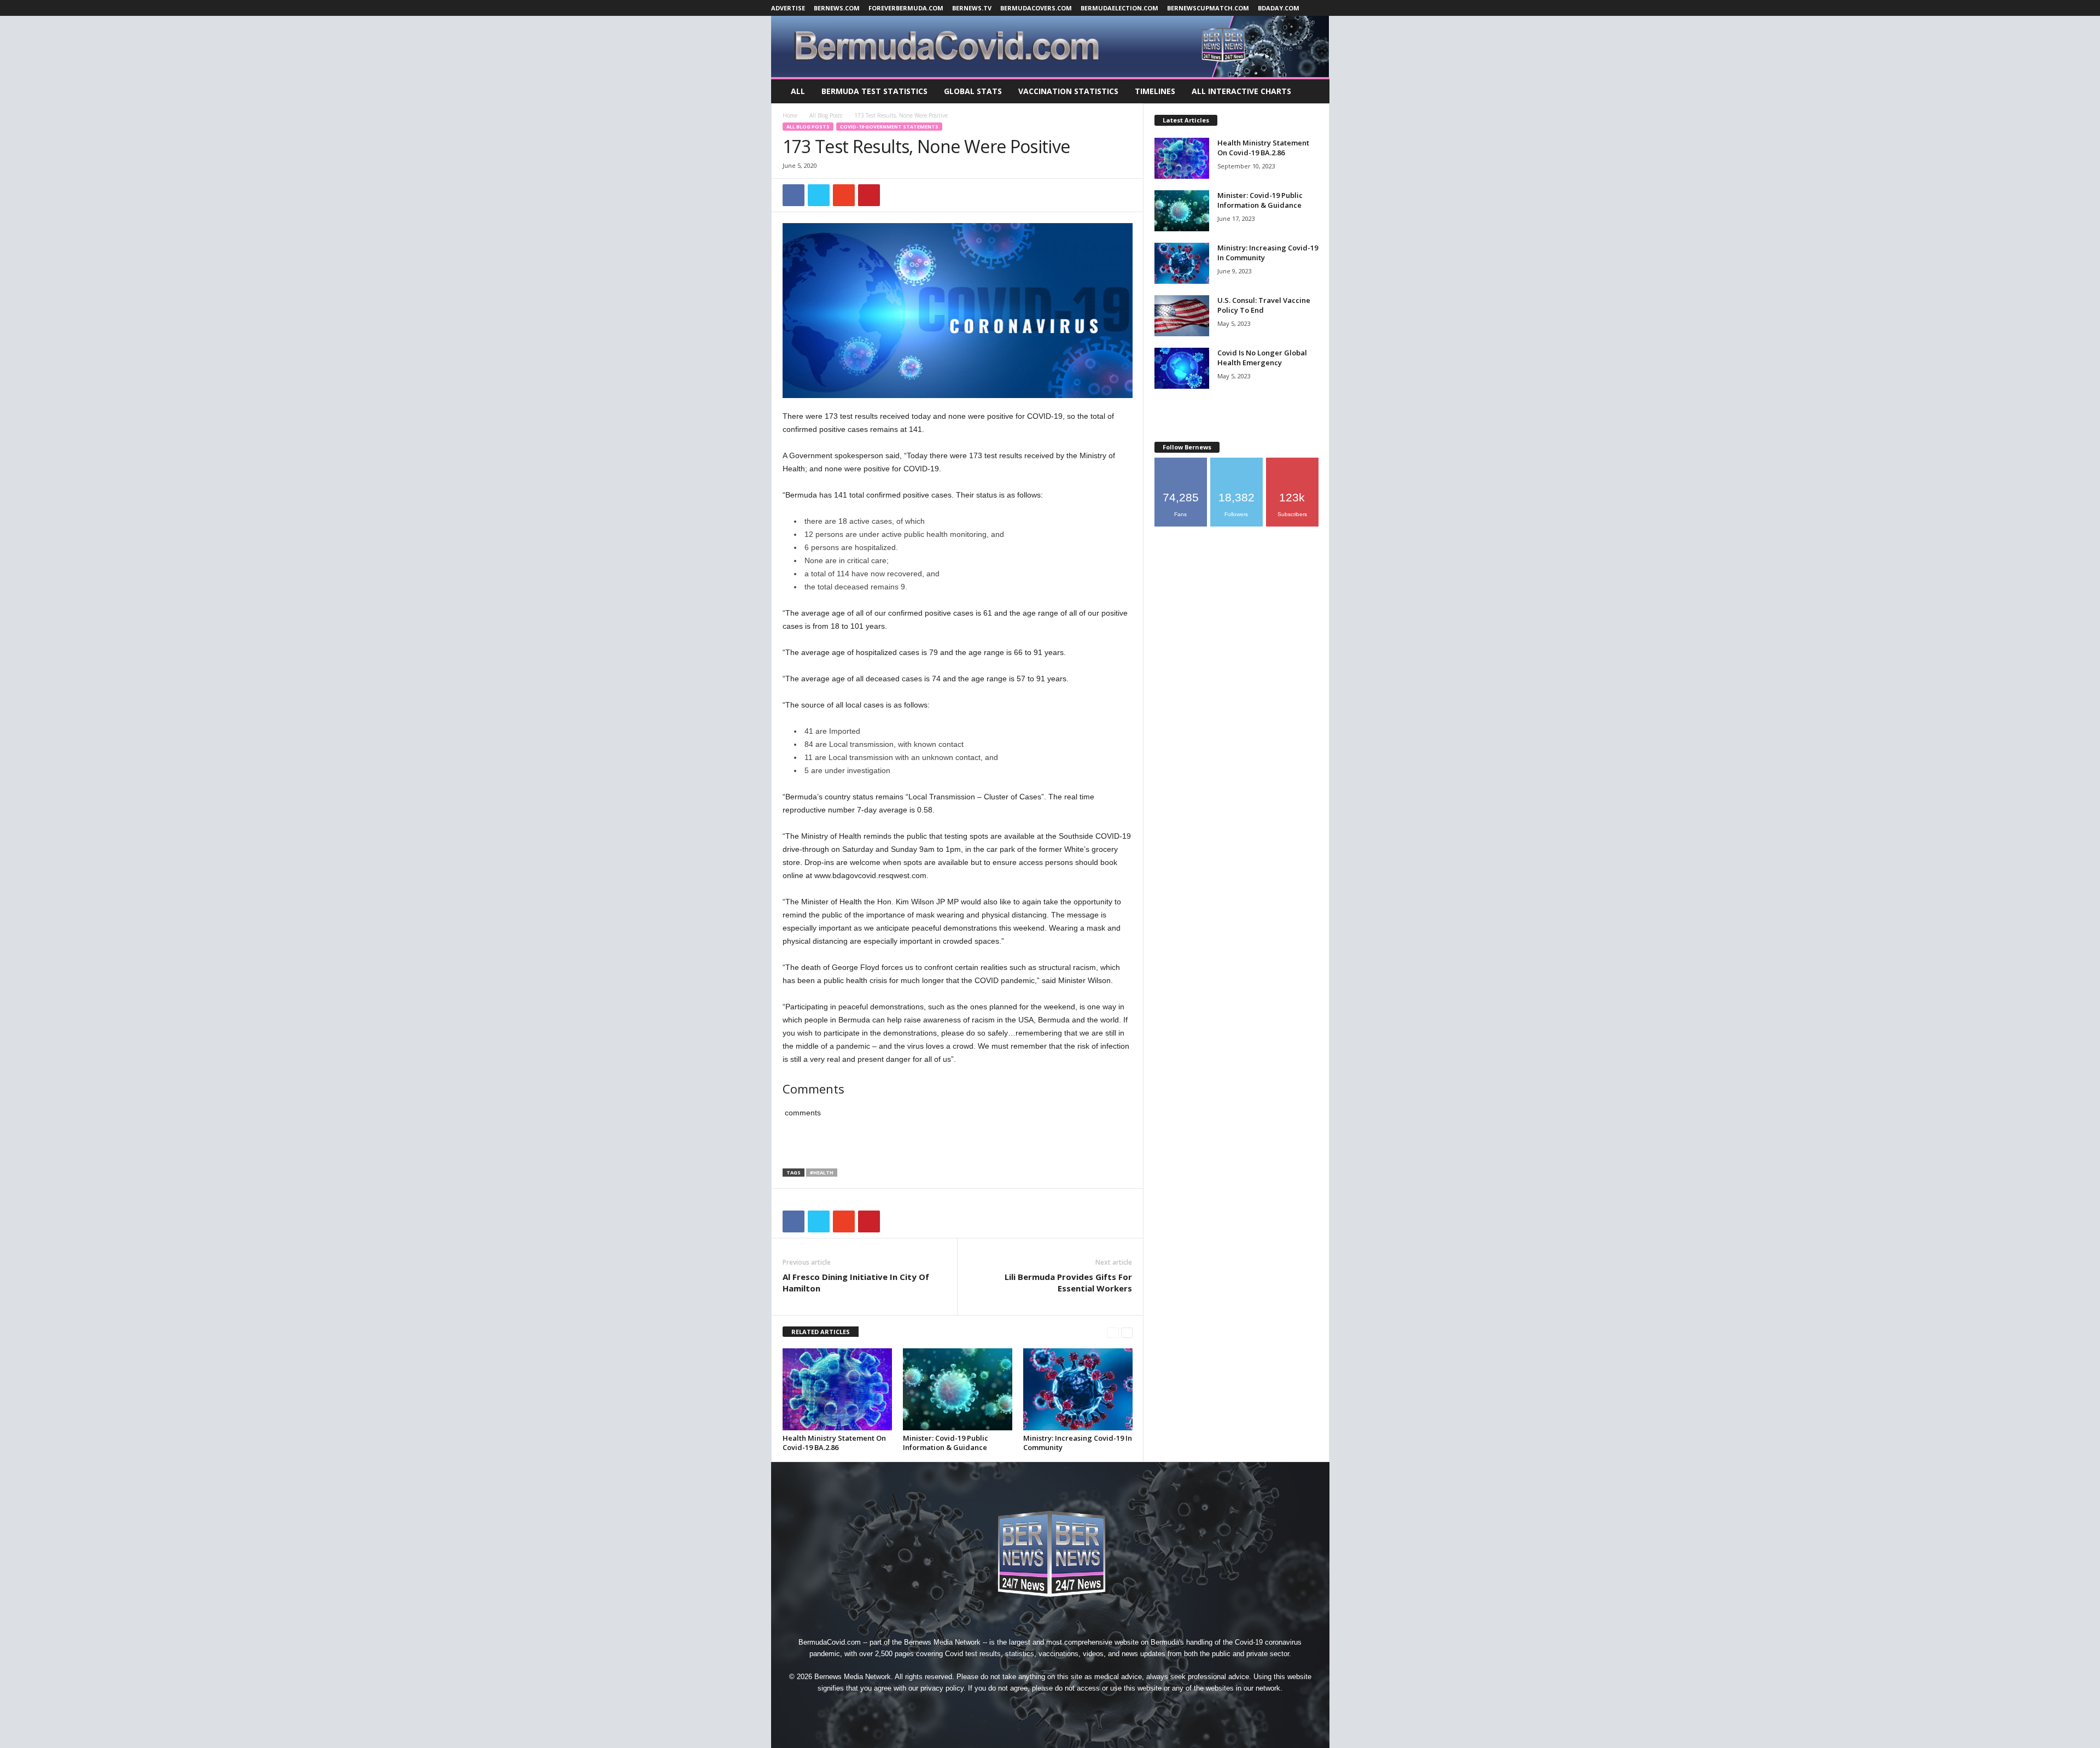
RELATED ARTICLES (821, 1332)
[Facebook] (1001, 1708)
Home (790, 115)
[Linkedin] (1051, 1708)
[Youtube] (1100, 1708)
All (798, 91)
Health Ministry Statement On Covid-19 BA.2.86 (834, 1443)
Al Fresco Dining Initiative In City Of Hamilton (856, 1282)
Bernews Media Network (942, 1642)
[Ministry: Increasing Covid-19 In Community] (1078, 1389)
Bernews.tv (972, 8)
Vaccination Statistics (1068, 91)
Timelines (1155, 91)
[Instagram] (1026, 1708)
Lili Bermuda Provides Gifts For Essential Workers (1068, 1282)
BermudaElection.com (1119, 8)
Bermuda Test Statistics (874, 91)
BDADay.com (1279, 8)
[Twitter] (1076, 1708)
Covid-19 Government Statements (889, 127)
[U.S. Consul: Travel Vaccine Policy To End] (1182, 316)
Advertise (788, 8)
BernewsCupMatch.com (1208, 8)
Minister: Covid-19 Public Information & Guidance (946, 1443)
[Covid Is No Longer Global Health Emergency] (1182, 368)
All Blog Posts (826, 115)
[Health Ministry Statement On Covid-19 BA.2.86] (837, 1389)
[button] (1313, 91)
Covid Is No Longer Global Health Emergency (1262, 358)
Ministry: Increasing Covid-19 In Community (1078, 1443)
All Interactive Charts (1241, 91)
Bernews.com (837, 8)
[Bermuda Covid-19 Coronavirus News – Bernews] (1050, 46)
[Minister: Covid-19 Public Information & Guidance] (958, 1389)
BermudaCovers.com (1036, 8)
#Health (822, 1173)
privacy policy (942, 1688)
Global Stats (973, 91)
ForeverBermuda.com (906, 8)
